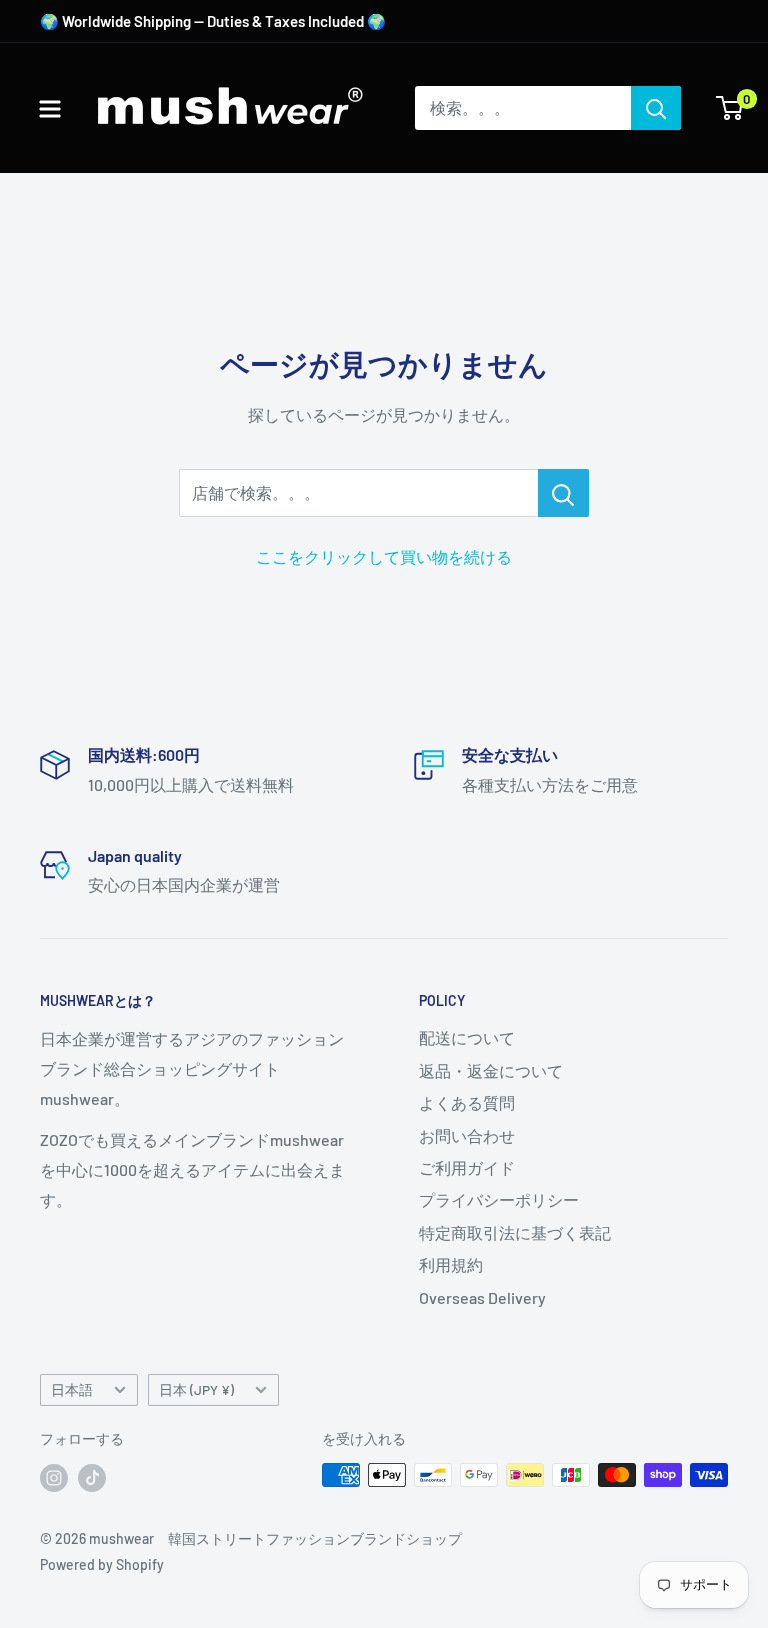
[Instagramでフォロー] (54, 1477)
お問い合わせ (467, 1135)
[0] (730, 108)
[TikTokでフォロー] (92, 1477)
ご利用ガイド (467, 1167)
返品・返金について (491, 1070)
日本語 (72, 1389)
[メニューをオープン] (50, 109)
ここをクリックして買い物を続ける (384, 556)
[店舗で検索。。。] (563, 493)
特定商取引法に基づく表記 (515, 1232)
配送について (467, 1037)
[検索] (656, 108)
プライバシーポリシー (499, 1199)
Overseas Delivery (482, 1297)
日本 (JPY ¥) (196, 1389)
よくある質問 (467, 1102)
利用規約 (451, 1264)
